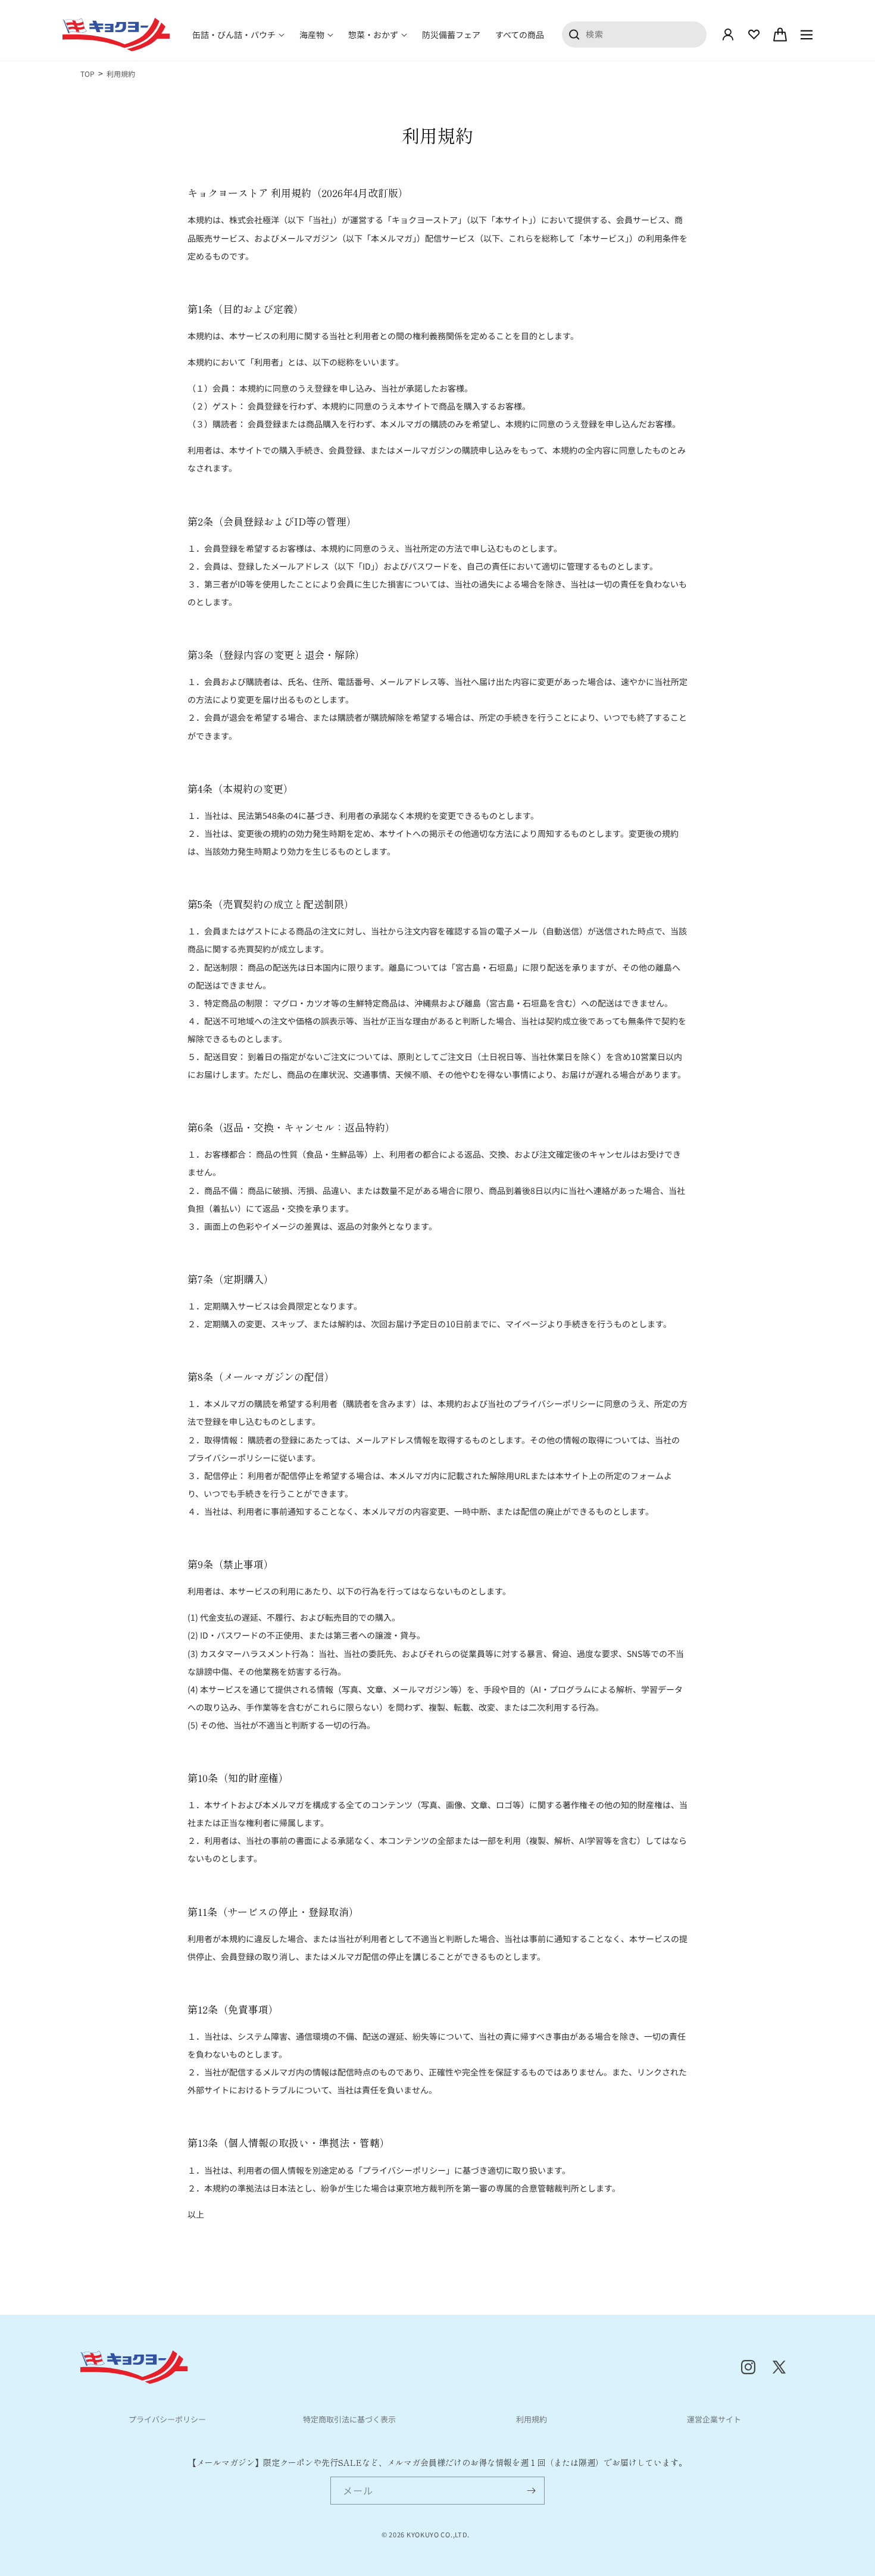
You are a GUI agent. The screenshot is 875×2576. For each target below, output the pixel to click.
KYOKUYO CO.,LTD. (438, 2534)
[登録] (531, 2491)
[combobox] (635, 34)
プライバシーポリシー (167, 2419)
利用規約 (532, 2419)
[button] (238, 35)
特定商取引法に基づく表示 (349, 2419)
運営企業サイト (714, 2419)
